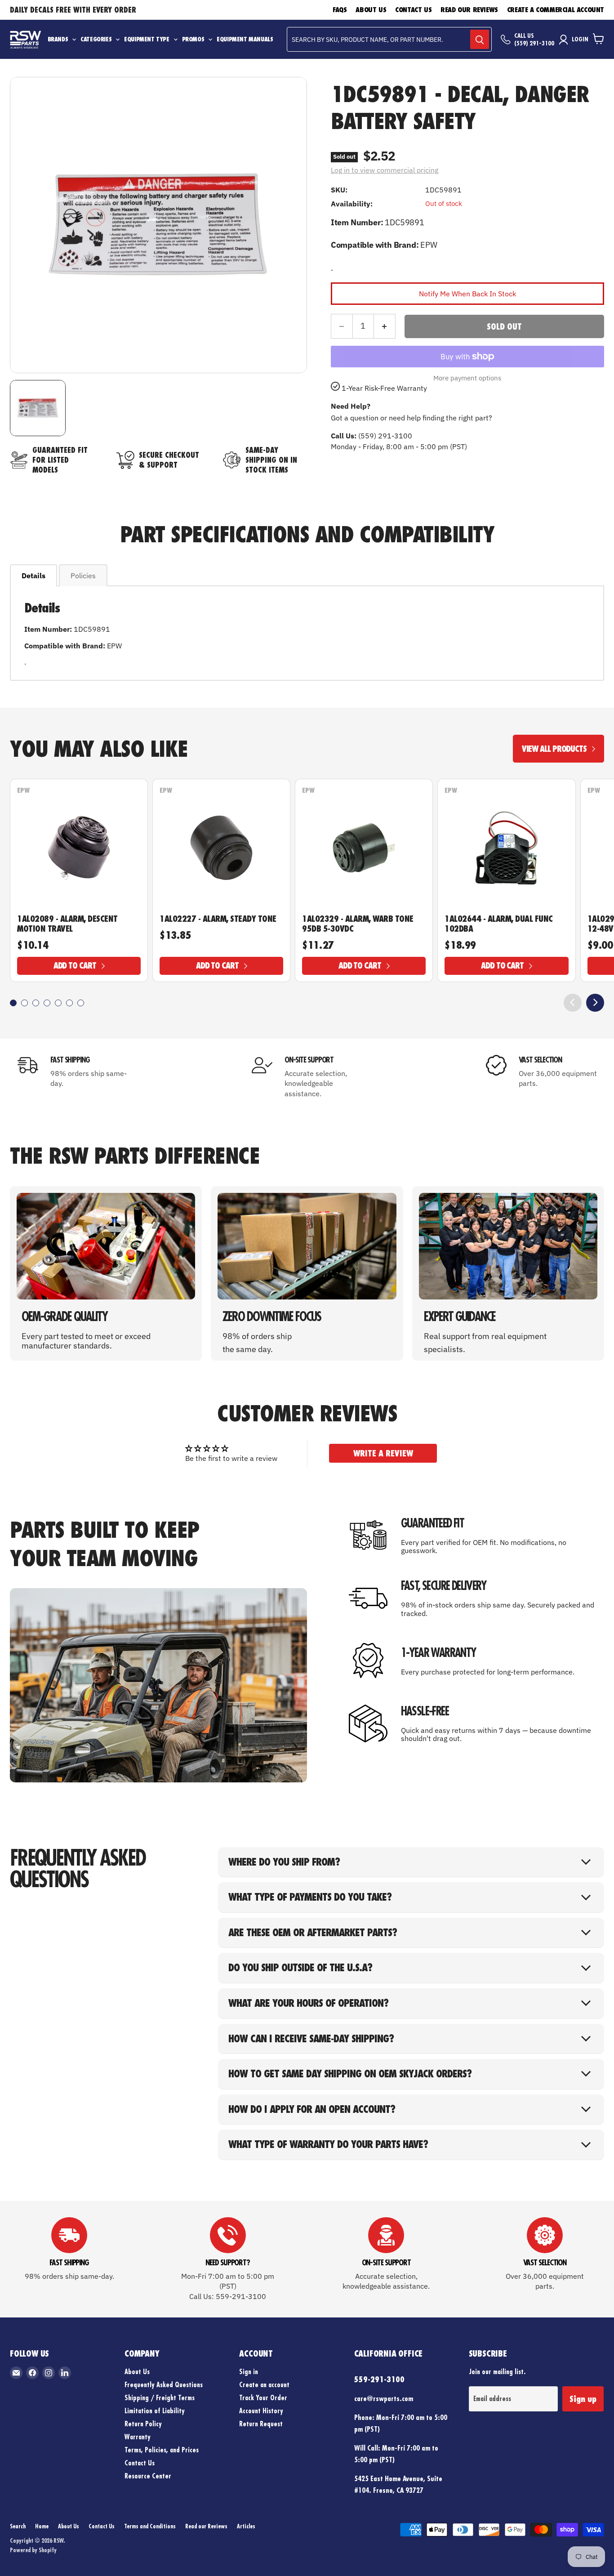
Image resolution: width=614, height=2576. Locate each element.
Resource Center (148, 2476)
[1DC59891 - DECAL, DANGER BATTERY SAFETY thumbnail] (38, 408)
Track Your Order (263, 2398)
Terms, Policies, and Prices (162, 2450)
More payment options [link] (467, 378)
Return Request (261, 2424)
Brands (58, 40)
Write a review (383, 1453)
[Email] (16, 2373)
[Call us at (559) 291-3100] (506, 40)
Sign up (583, 2399)
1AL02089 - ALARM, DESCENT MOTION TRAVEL (67, 924)
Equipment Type (147, 40)
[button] (13, 1003)
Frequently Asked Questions (164, 2385)
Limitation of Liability (155, 2411)
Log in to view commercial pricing (385, 170)
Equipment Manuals (245, 40)
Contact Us (413, 10)
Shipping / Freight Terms (160, 2398)
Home (42, 2526)
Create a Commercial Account (556, 10)
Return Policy (143, 2424)
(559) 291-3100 (534, 43)
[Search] (480, 39)
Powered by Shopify (33, 2550)
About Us (371, 10)
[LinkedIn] (65, 2373)
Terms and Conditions (150, 2526)
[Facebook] (32, 2373)
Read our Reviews (469, 10)
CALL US (524, 36)
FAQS (340, 10)
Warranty (138, 2437)
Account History (261, 2411)
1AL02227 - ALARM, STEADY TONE (218, 919)
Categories (96, 40)
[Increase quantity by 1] (385, 326)
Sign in (249, 2372)
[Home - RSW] (25, 40)
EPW (23, 790)
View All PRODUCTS (554, 749)
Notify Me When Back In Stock (467, 294)
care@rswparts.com (384, 2398)
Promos (193, 40)
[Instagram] (49, 2373)
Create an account (264, 2385)
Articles (246, 2526)
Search (18, 2526)
